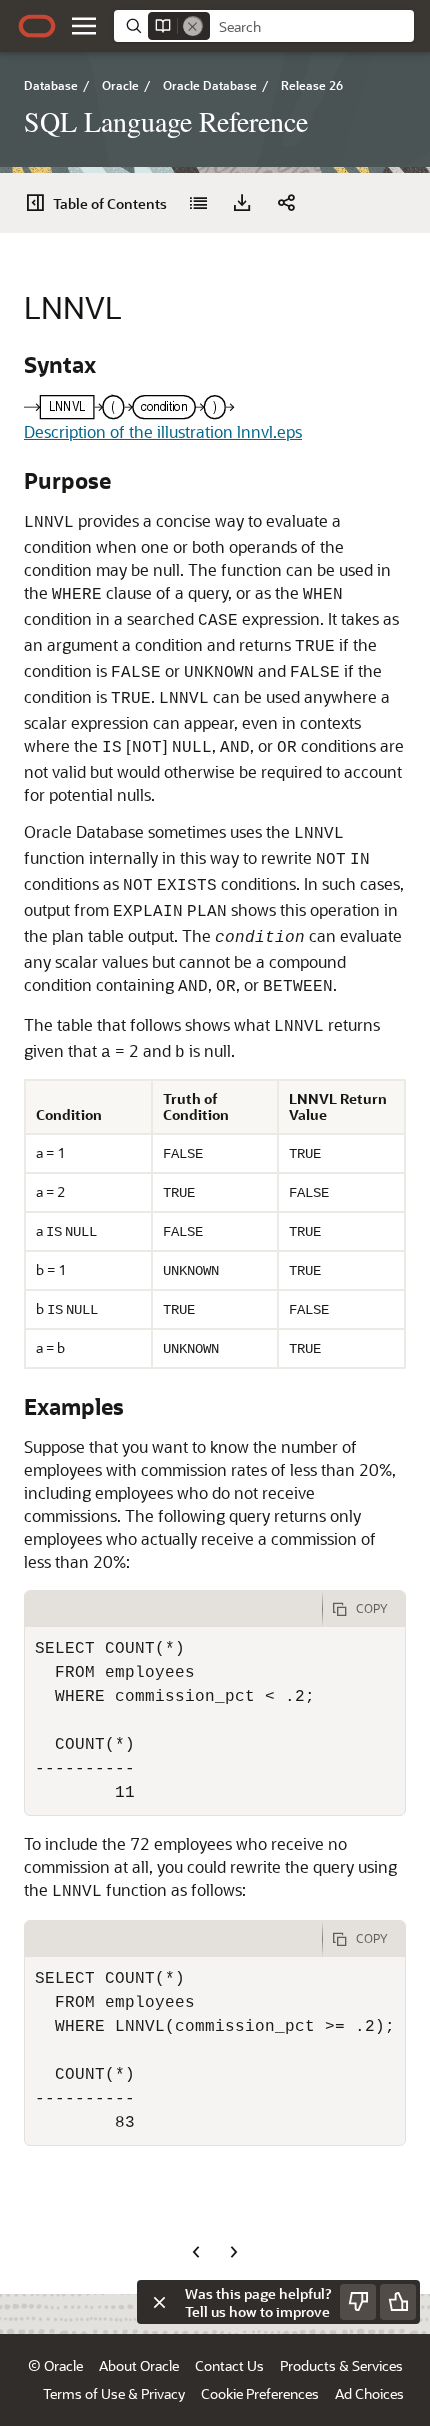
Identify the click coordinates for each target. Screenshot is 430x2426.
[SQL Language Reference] (198, 203)
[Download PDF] (242, 203)
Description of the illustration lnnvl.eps (163, 431)
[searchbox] (312, 27)
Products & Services (341, 2365)
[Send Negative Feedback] (358, 2302)
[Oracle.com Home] (37, 26)
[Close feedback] (159, 2302)
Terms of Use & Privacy (114, 2393)
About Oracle (139, 2365)
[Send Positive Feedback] (398, 2302)
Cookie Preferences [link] (260, 2393)
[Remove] (193, 26)
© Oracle (55, 2365)
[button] (84, 26)
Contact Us (229, 2365)
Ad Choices (369, 2393)
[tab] (173, 1609)
